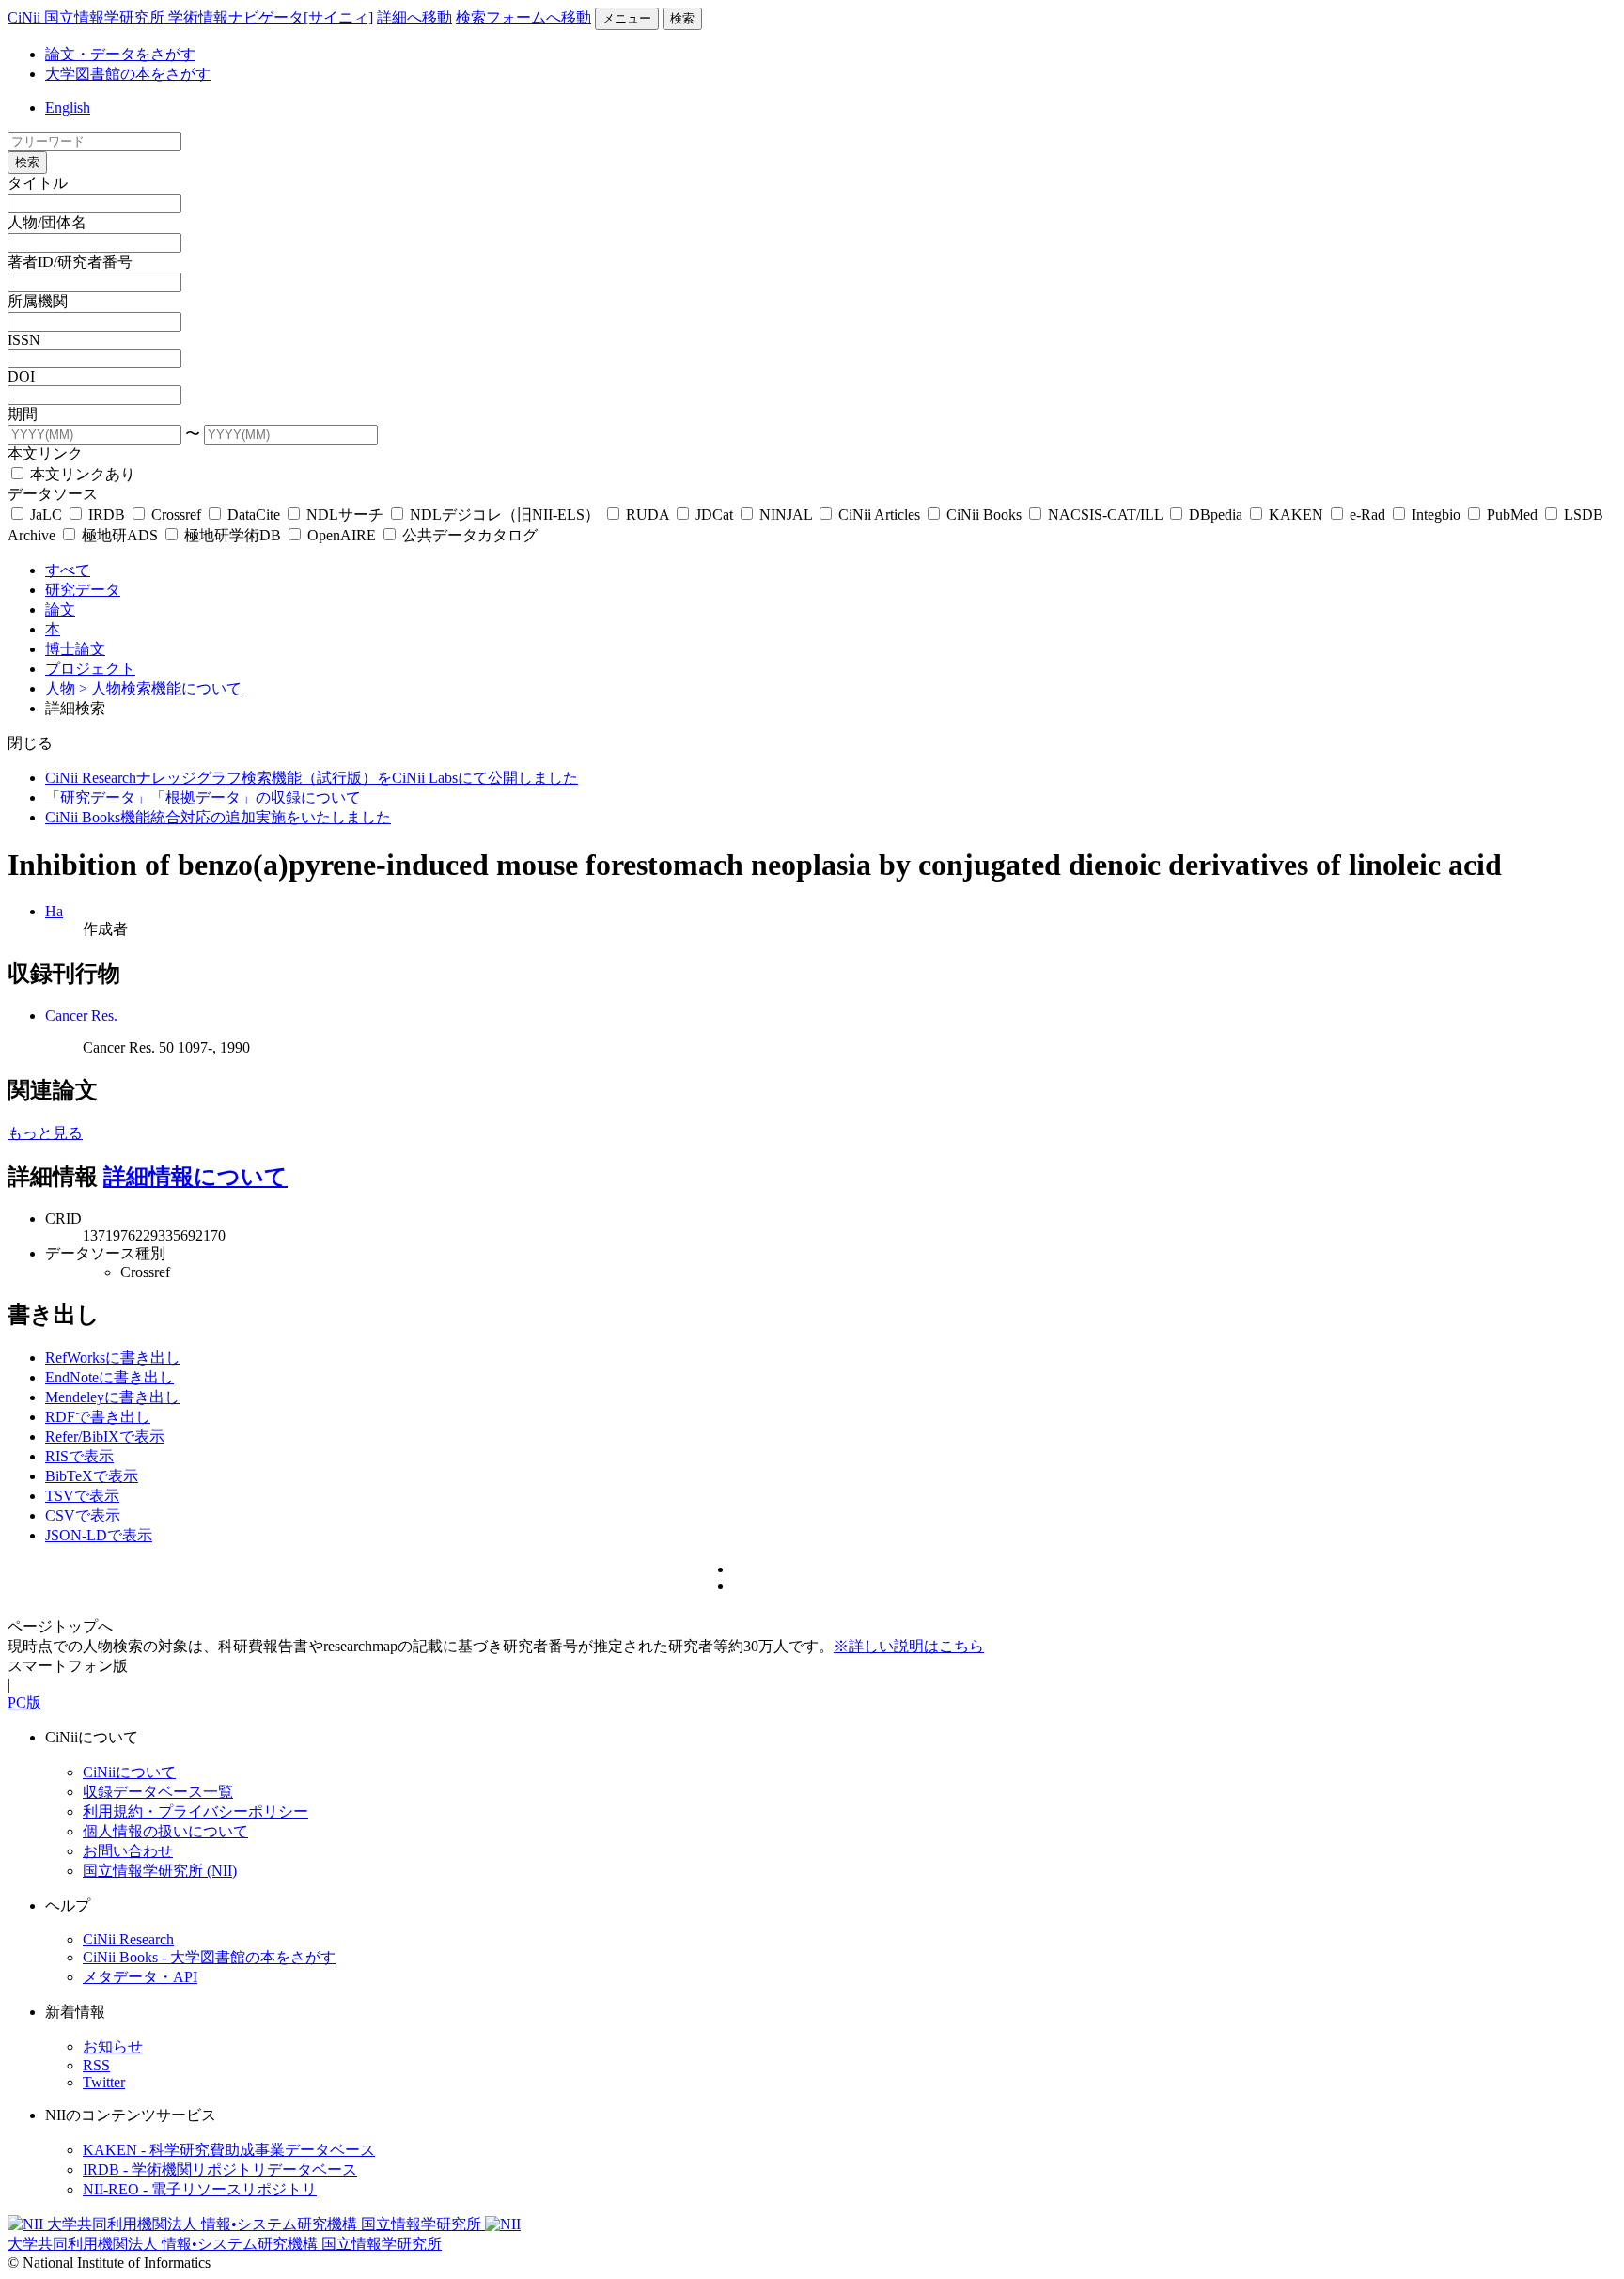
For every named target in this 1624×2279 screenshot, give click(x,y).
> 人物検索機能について (160, 688)
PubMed (1512, 515)
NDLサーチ (345, 515)
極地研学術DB (233, 535)
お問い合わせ (128, 1851)
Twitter (104, 2082)
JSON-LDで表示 (99, 1535)
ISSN (24, 340)
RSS (96, 2065)
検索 (682, 18)
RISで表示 (79, 1456)
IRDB (107, 515)
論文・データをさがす (120, 54)
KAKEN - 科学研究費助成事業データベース (229, 2150)
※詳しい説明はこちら (909, 1646)
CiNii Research (128, 1939)
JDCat (714, 515)
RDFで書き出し (98, 1417)
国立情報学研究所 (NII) (160, 1871)
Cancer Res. (81, 1015)
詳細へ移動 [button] (414, 17)
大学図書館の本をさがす (128, 74)
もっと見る (45, 1133)
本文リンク (45, 453)
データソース (53, 494)
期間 (23, 414)
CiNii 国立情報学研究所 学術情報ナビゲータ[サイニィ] (190, 17)
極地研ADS (120, 535)
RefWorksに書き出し (113, 1358)
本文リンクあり (81, 474)
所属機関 (38, 301)
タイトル (38, 183)
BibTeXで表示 (92, 1476)
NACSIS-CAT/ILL (1105, 515)
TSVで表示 (82, 1496)
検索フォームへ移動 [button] (523, 17)
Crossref (176, 515)
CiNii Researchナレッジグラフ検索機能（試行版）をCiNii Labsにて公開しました (312, 778)
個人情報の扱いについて (165, 1831)
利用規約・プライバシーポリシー (195, 1811)
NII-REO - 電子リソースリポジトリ (200, 2189)
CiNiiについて (129, 1772)
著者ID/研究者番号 (70, 262)
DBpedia (1216, 515)
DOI (21, 376)
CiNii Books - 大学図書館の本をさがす (209, 1957)
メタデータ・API (140, 1977)
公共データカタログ (468, 535)
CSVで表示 (83, 1515)
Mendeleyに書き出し (112, 1397)
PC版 (24, 1702)
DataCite (254, 515)
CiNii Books (984, 515)
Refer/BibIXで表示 (105, 1436)
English (68, 108)
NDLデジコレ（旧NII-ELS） (505, 515)
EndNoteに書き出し (109, 1377)
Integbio (1436, 515)
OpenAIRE (342, 535)
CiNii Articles (879, 515)
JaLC (46, 515)
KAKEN (1296, 515)
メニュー (627, 18)
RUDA (648, 515)
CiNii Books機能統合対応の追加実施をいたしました (218, 817)
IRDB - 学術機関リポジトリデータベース (220, 2170)
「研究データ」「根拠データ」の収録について (203, 797)
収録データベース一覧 (158, 1792)
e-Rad (1367, 515)
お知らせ (113, 2046)
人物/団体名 (47, 222)
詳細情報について (195, 1177)
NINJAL (786, 515)
